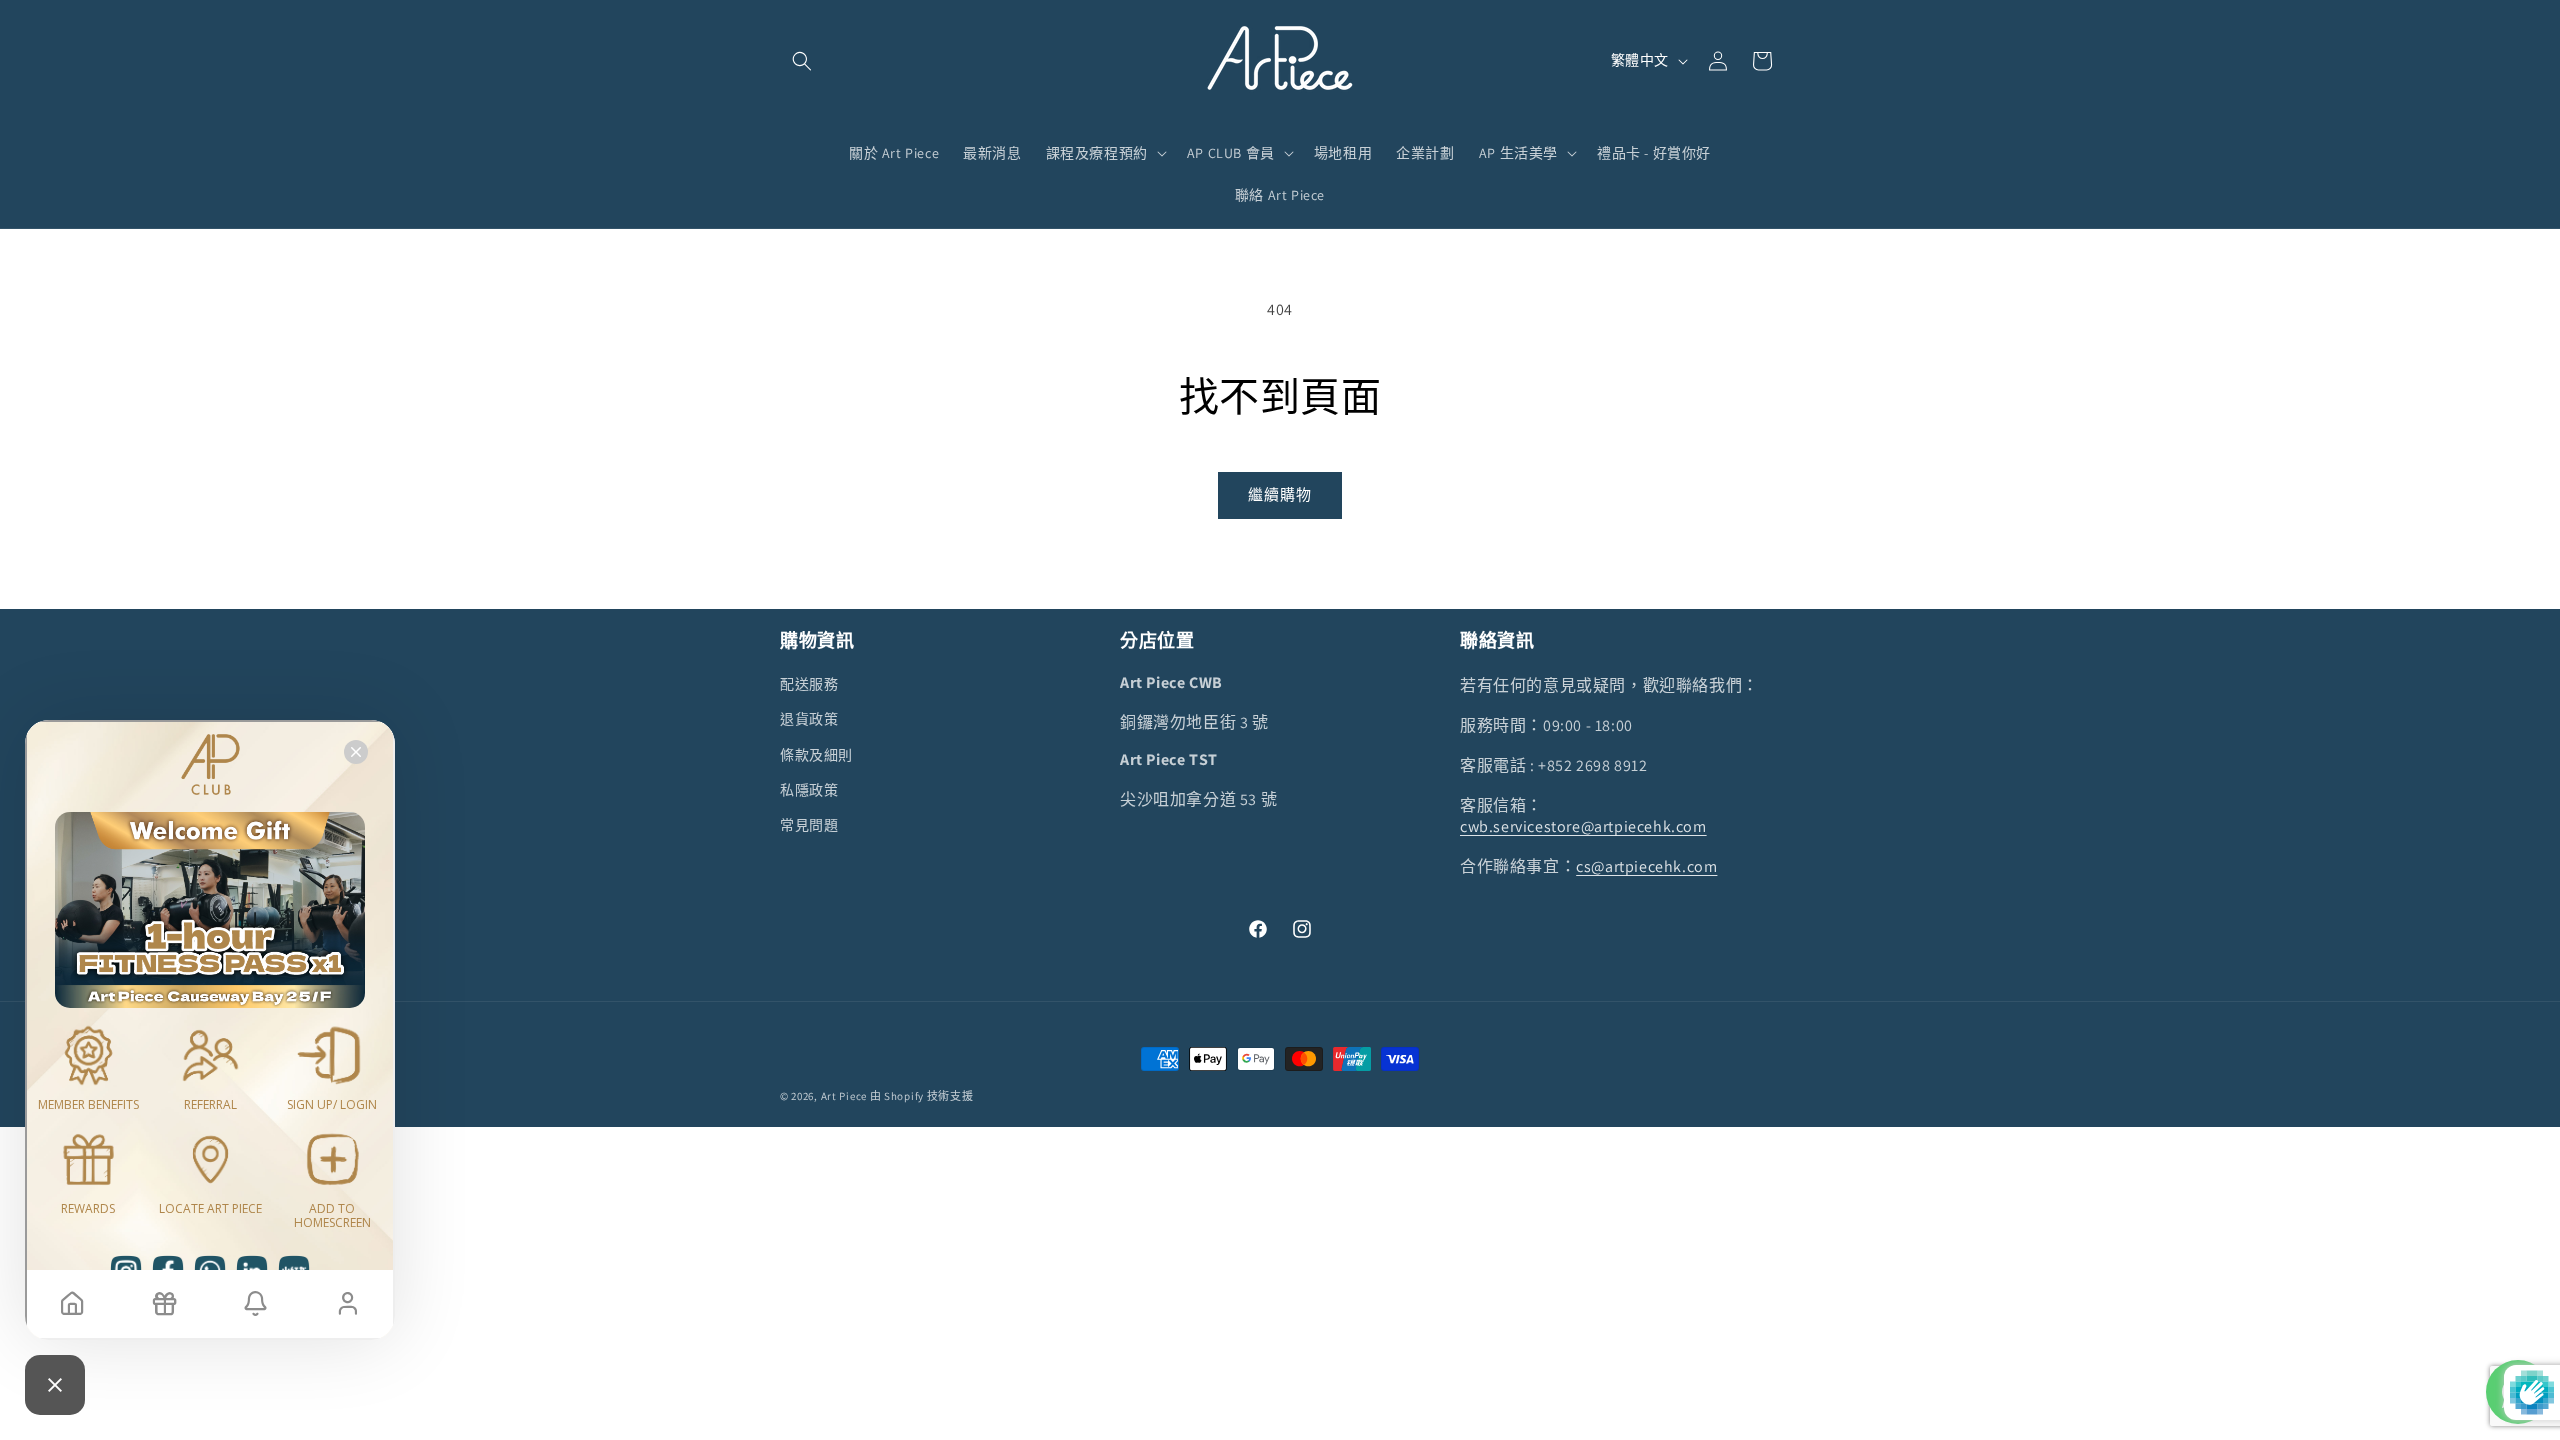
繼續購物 (1280, 494)
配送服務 (809, 684)
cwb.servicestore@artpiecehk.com (1583, 826)
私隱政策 (809, 790)
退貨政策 (809, 719)
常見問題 (809, 825)
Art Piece (844, 1096)
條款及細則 (816, 755)
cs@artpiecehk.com (1646, 866)
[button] (802, 61)
